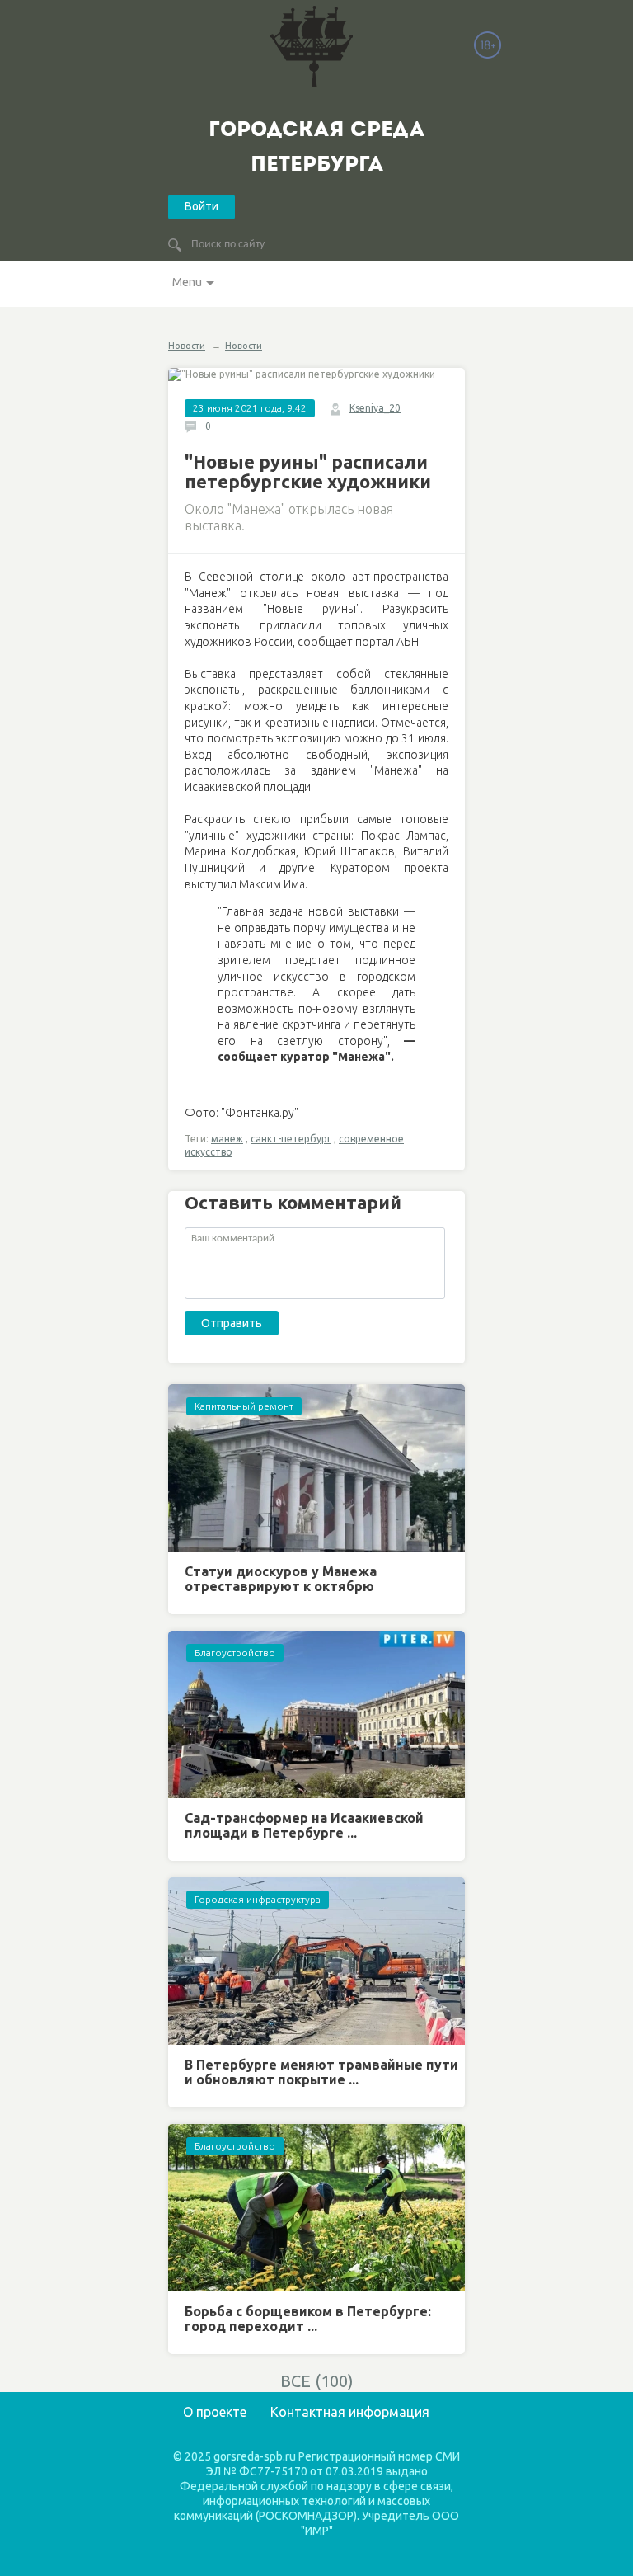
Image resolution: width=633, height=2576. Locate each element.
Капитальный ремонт (244, 1406)
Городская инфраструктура (258, 1899)
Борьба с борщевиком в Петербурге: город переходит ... (308, 2319)
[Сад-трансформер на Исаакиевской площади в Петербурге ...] (316, 1714)
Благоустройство (235, 1653)
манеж (227, 1139)
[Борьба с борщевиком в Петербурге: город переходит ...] (316, 2208)
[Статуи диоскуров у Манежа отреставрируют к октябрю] (316, 1468)
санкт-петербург (291, 1139)
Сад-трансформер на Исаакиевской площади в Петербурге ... (304, 1825)
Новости (187, 346)
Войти (202, 206)
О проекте (215, 2412)
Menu (187, 282)
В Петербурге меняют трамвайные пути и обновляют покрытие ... (321, 2072)
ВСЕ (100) (317, 2381)
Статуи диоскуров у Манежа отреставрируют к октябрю (281, 1579)
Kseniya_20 (375, 408)
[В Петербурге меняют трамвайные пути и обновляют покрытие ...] (316, 1961)
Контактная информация (350, 2412)
